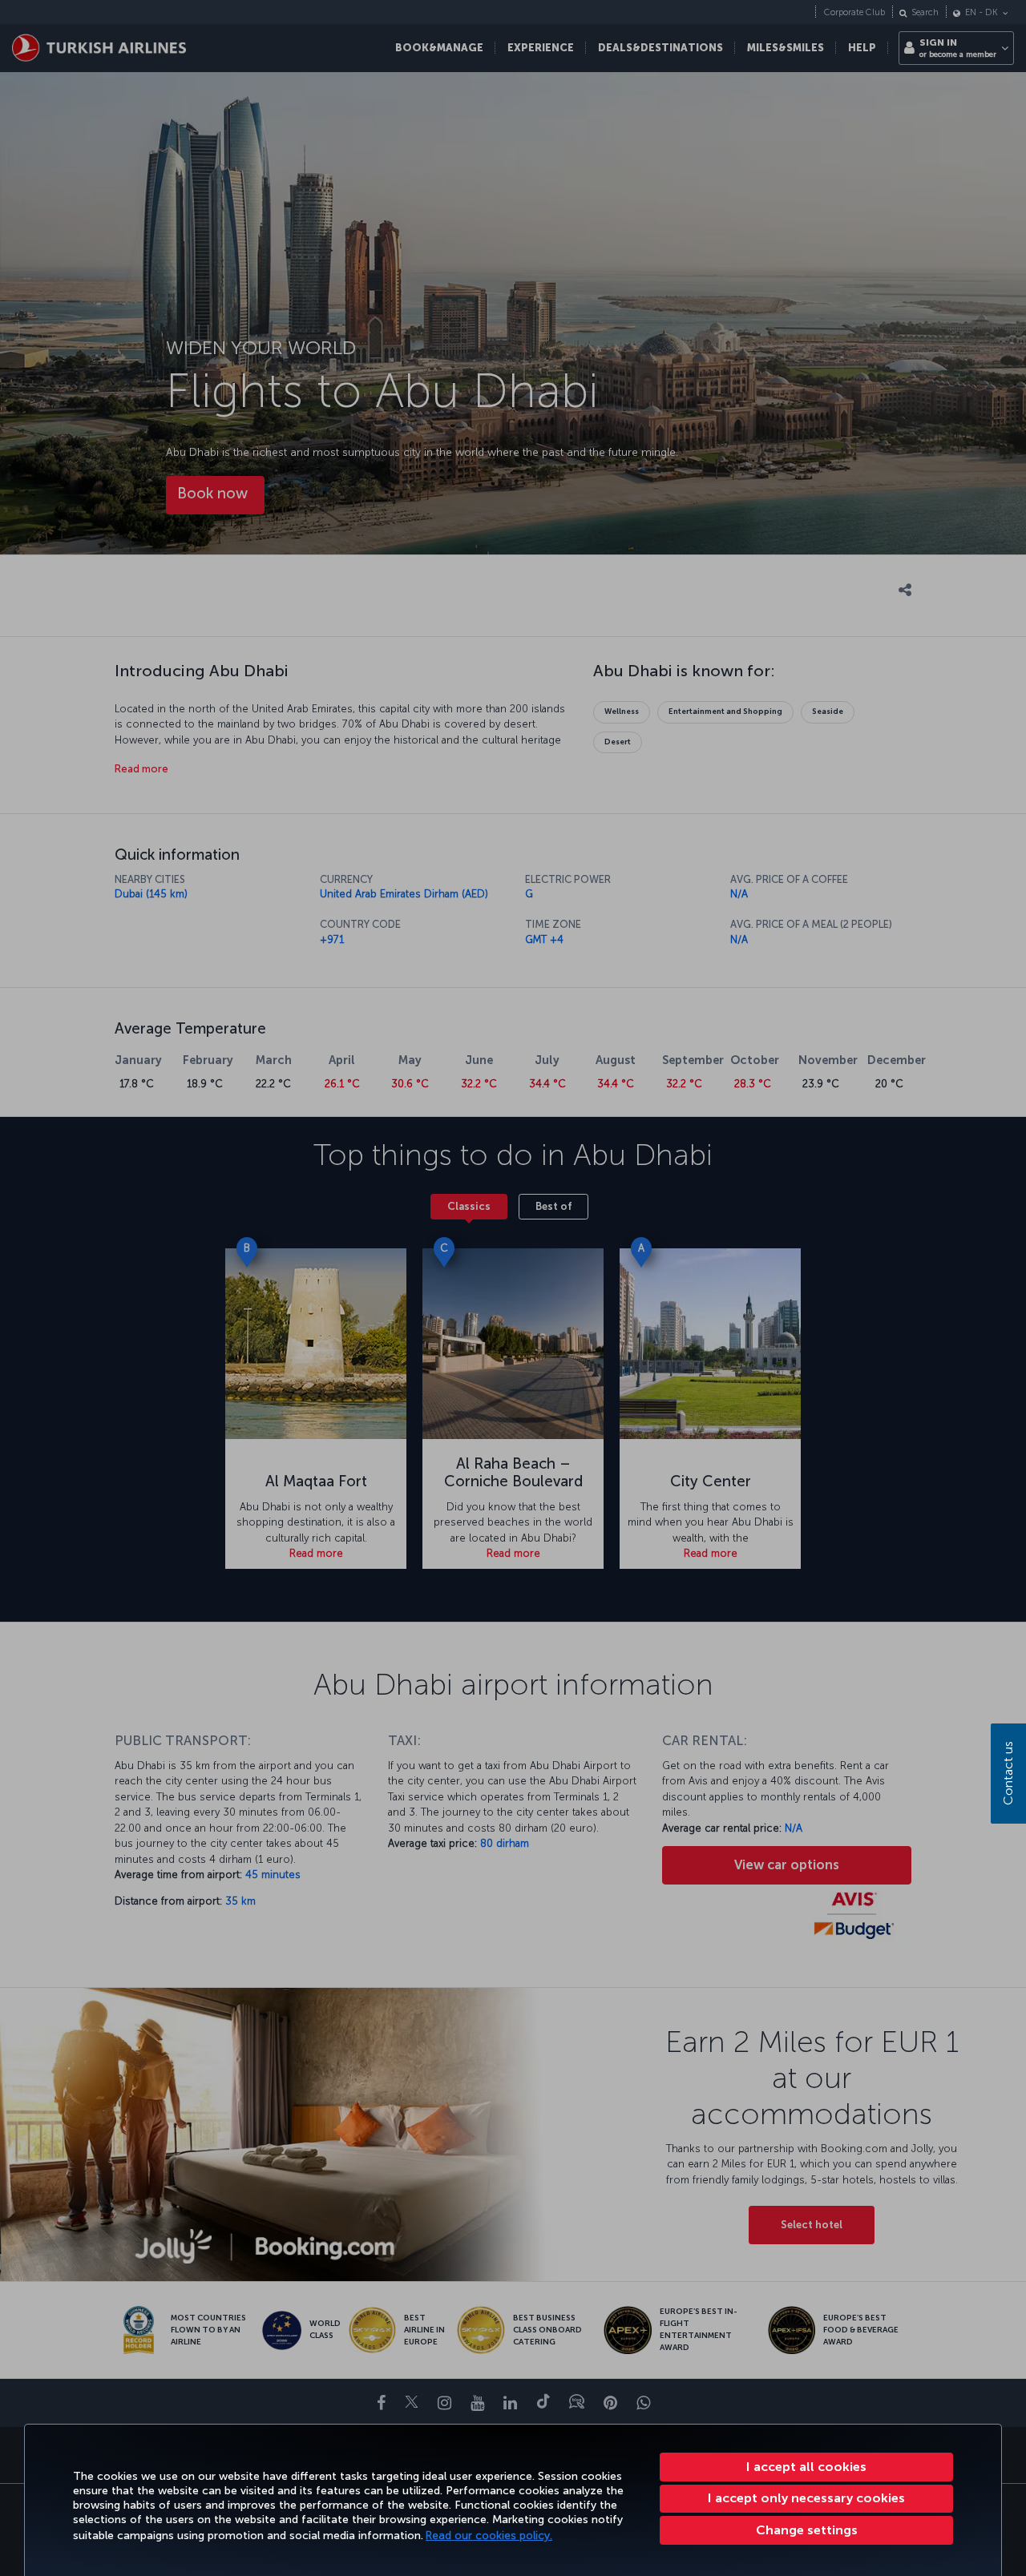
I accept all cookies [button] (806, 2467)
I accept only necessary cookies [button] (806, 2498)
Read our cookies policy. (489, 2536)
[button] (806, 2530)
